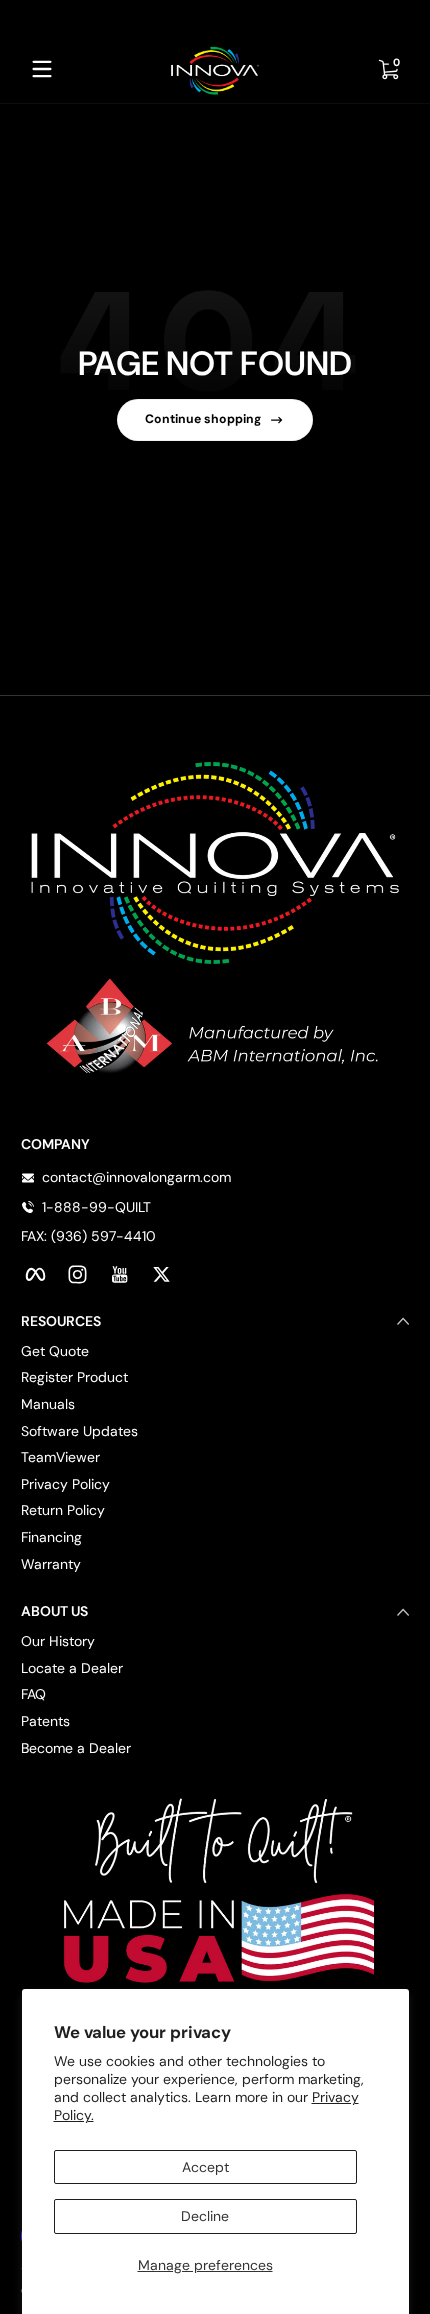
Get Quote (55, 1351)
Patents (45, 1721)
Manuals (48, 1404)
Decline (205, 2216)
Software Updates (79, 1431)
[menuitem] (215, 1352)
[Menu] (42, 69)
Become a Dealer (76, 1748)
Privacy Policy (65, 1484)
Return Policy (63, 1510)
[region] (215, 18)
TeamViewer (60, 1457)
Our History (58, 1641)
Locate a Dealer (72, 1668)
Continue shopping (203, 419)
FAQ (33, 1694)
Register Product (74, 1377)
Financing (51, 1537)
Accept (205, 2167)
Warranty (51, 1564)
